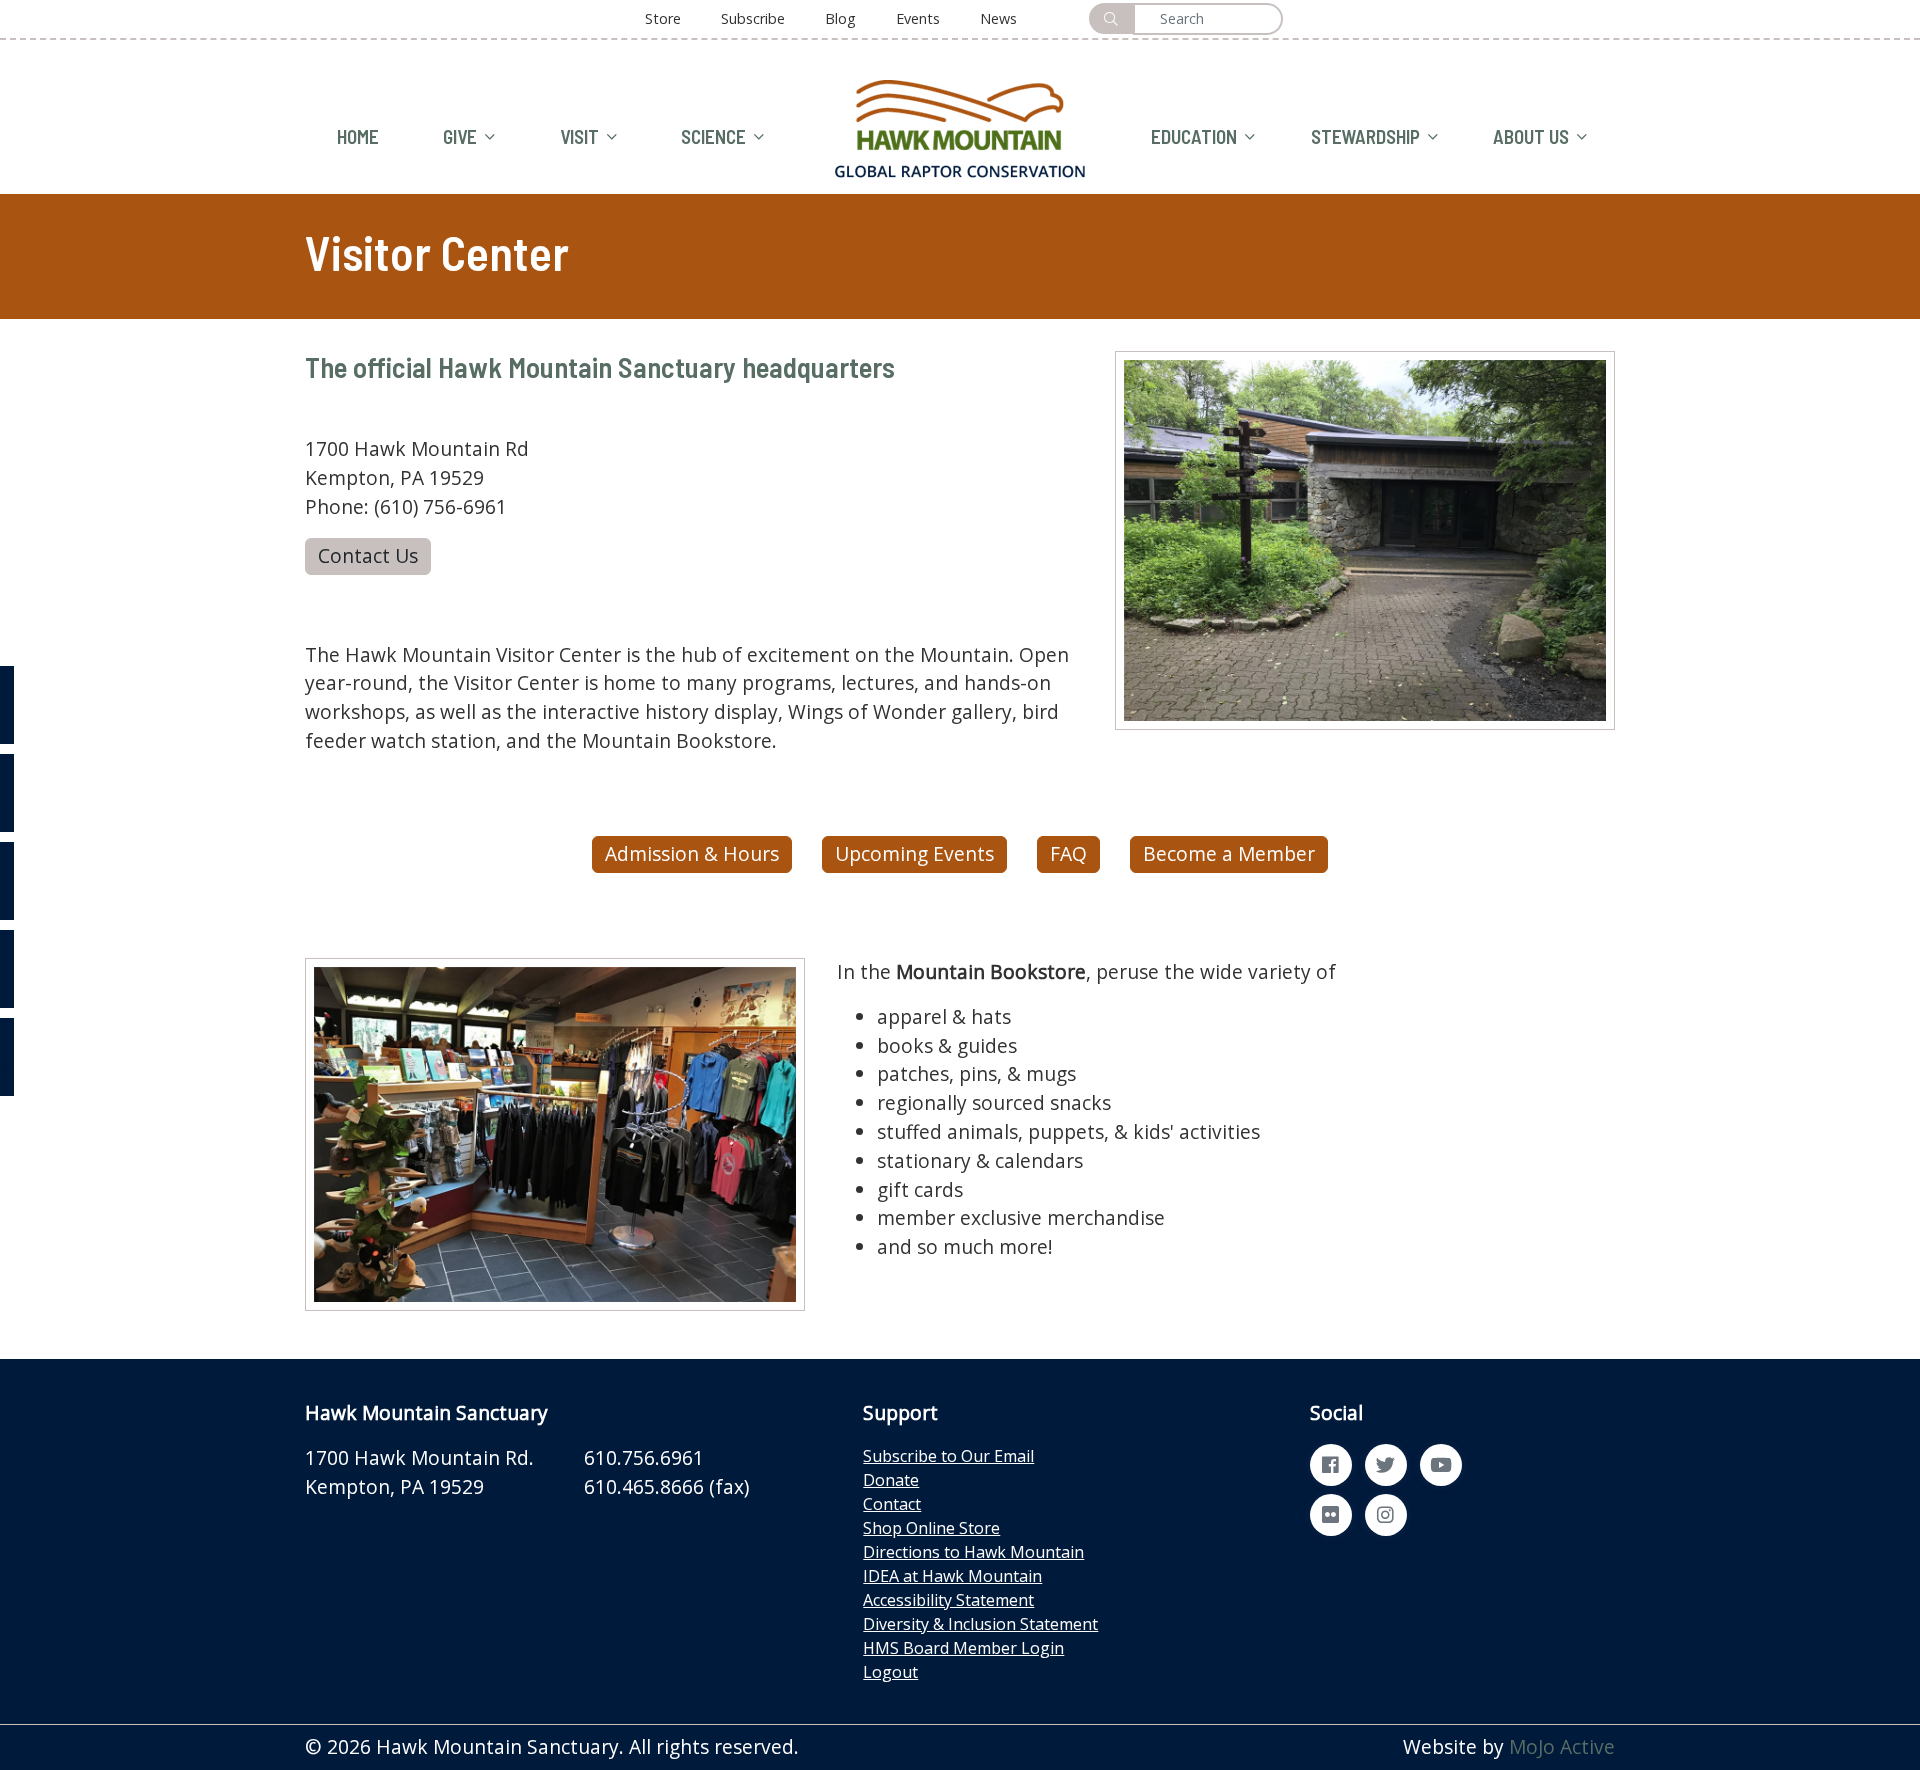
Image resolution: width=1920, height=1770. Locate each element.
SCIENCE (713, 136)
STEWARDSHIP (1365, 136)
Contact (892, 1504)
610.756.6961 (644, 1457)
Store (663, 18)
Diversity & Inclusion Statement (980, 1624)
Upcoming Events (914, 853)
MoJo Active (1562, 1746)
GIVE (460, 136)
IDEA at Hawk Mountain (952, 1576)
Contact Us (368, 555)
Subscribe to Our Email (948, 1456)
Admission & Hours (692, 853)
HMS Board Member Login (963, 1648)
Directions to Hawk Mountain (973, 1552)
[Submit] (1111, 18)
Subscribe (753, 18)
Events (918, 18)
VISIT (579, 136)
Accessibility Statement (948, 1600)
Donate (891, 1480)
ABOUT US (1531, 136)
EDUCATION (1194, 136)
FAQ (1068, 853)
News (998, 18)
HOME (358, 136)
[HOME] (960, 126)
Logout (890, 1672)
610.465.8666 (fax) (666, 1486)
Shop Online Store (931, 1528)
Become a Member (1229, 853)
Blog (840, 18)
